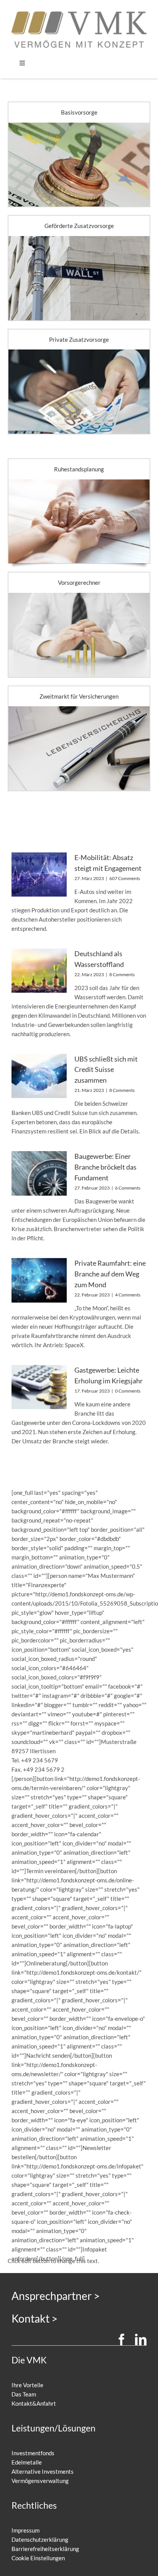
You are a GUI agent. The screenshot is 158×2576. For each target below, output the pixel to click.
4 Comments (128, 1295)
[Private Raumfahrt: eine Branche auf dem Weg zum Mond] (39, 1280)
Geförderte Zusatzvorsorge (79, 226)
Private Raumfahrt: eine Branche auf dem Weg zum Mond (110, 1274)
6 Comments (128, 1188)
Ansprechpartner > (56, 2296)
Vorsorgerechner (79, 582)
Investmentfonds (33, 2453)
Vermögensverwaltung (40, 2481)
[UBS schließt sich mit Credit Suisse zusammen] (39, 1076)
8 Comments (122, 974)
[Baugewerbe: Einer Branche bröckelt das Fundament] (39, 1173)
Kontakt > (35, 2318)
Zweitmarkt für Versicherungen (79, 696)
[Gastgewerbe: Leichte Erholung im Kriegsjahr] (39, 1387)
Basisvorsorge (79, 112)
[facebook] (122, 2340)
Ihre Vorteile (27, 2385)
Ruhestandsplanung (79, 469)
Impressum (26, 2530)
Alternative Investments (43, 2471)
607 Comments (125, 878)
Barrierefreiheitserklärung (45, 2549)
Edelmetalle (27, 2462)
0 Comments (128, 1391)
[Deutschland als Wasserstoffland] (39, 971)
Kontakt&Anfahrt (34, 2403)
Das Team (24, 2394)
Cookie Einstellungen (38, 2558)
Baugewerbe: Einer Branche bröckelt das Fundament (105, 1167)
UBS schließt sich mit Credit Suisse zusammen (106, 1070)
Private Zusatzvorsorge (79, 339)
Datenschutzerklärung (40, 2539)
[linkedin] (141, 2340)
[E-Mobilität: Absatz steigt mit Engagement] (39, 875)
